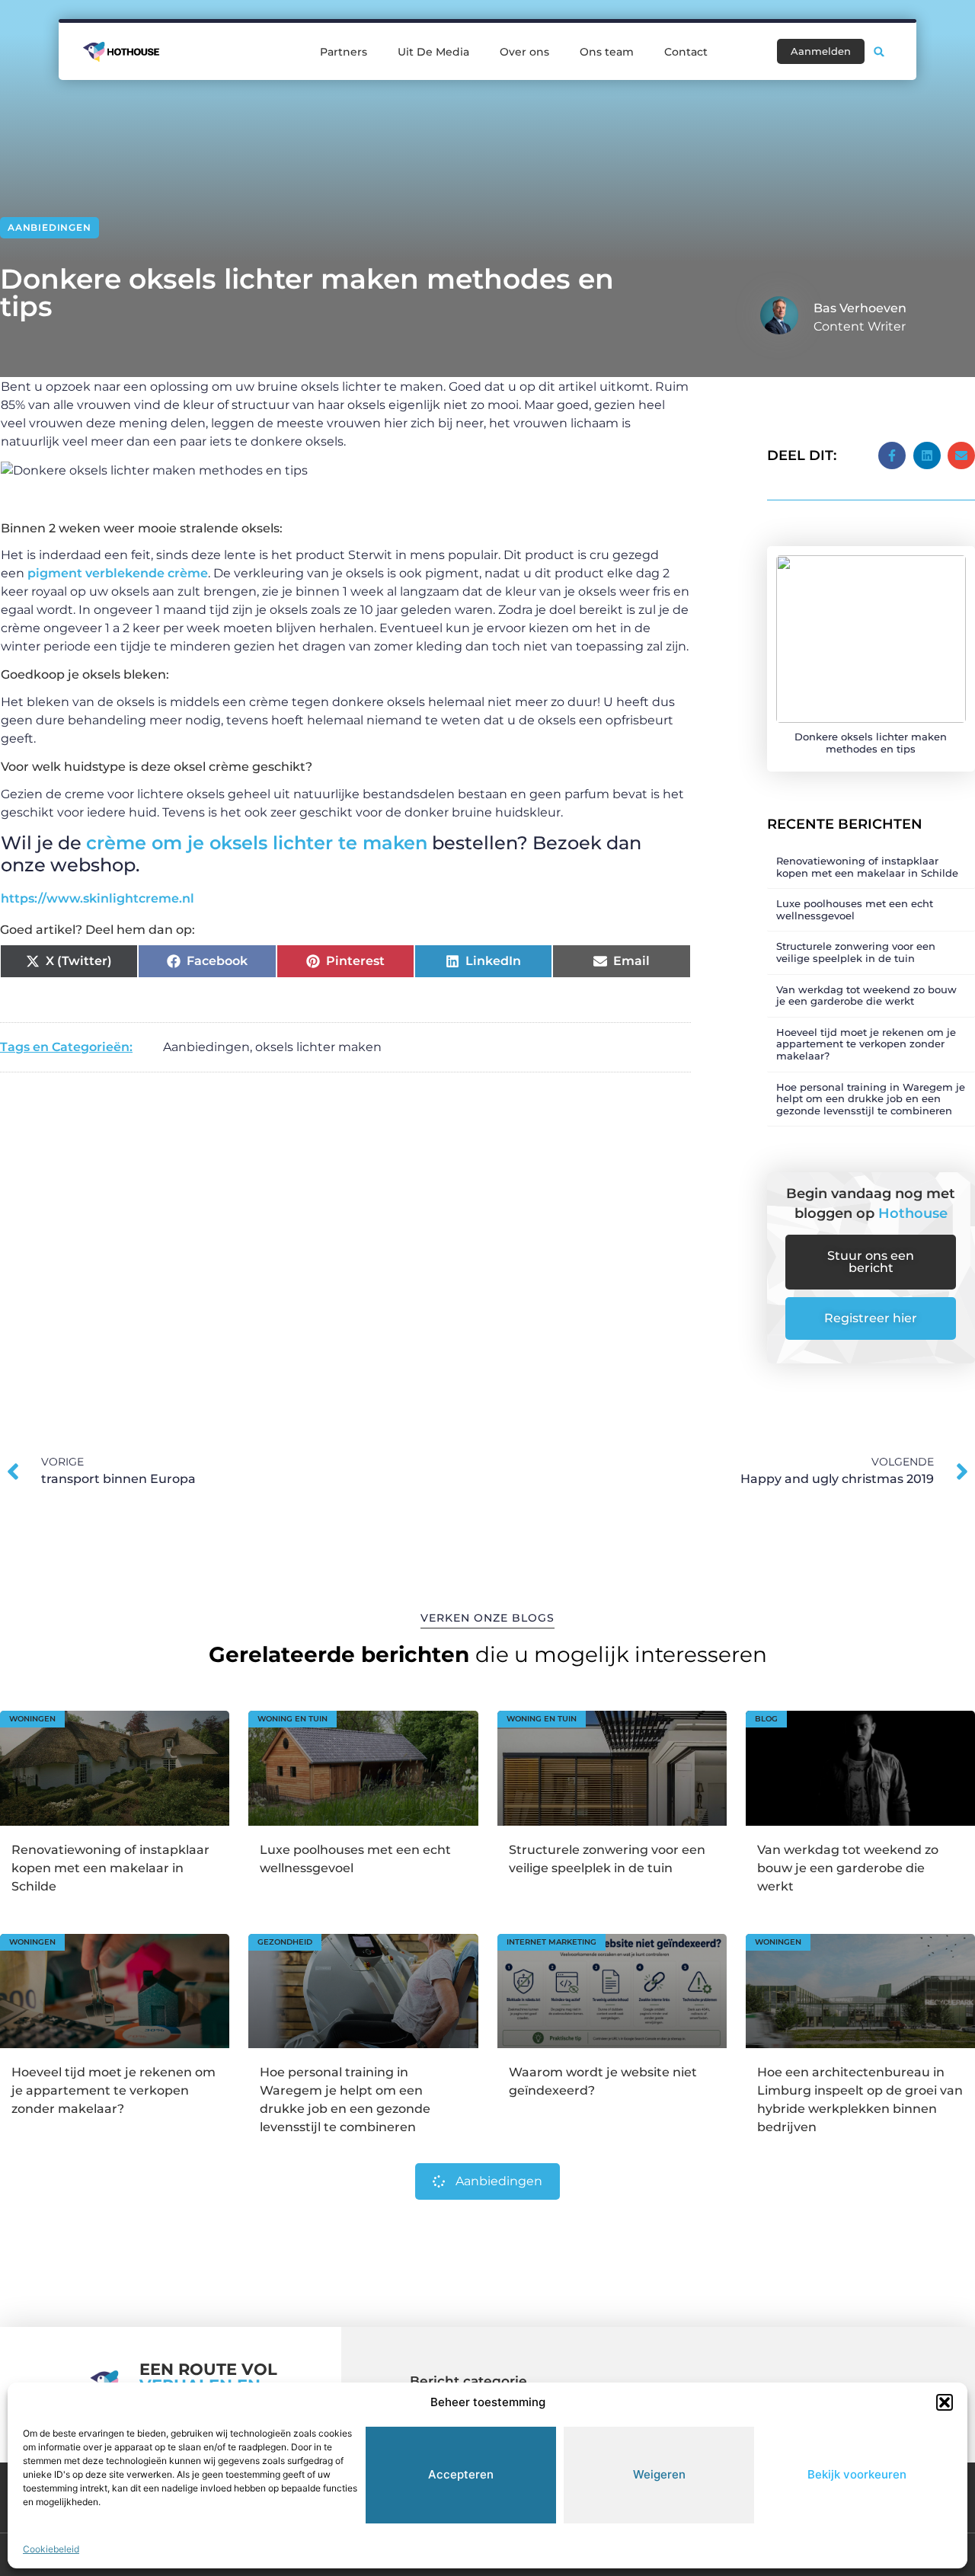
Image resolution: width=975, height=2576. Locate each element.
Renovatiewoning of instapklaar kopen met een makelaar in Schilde (867, 867)
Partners (344, 52)
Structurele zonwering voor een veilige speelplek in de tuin (856, 952)
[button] (945, 2402)
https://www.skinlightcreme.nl (97, 898)
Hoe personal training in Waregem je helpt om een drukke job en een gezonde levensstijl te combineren (871, 1099)
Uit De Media (433, 52)
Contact (686, 52)
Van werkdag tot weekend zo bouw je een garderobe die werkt (866, 996)
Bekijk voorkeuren (857, 2474)
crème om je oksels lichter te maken (257, 843)
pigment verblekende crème (116, 573)
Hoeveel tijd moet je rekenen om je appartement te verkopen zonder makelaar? (866, 1044)
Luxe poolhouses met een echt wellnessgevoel (855, 909)
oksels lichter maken (318, 1047)
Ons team (607, 52)
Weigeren (659, 2474)
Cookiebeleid (51, 2549)
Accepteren (461, 2474)
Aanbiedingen (50, 227)
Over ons (524, 52)
